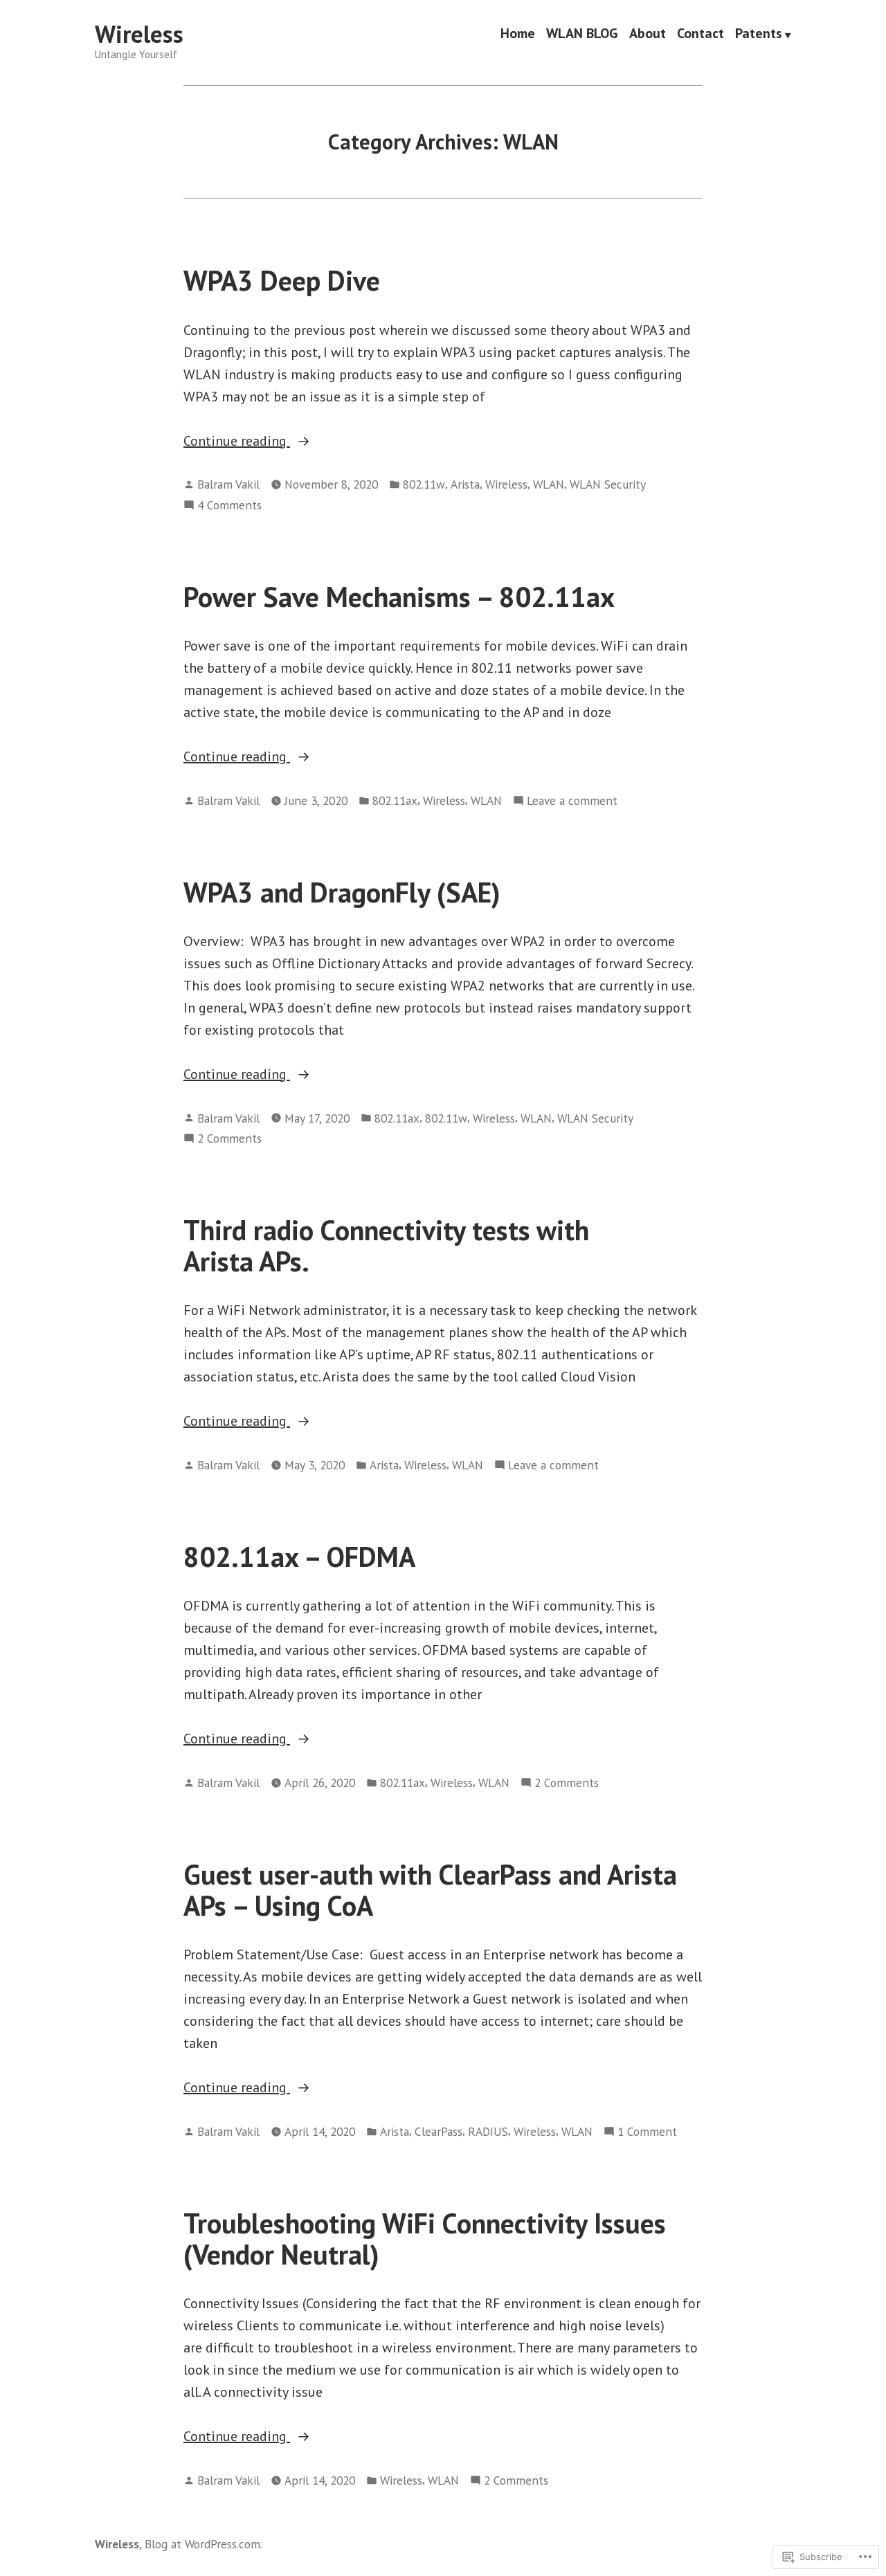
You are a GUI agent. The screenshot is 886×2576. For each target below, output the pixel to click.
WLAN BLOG (582, 35)
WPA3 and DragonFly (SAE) (342, 892)
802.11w (424, 484)
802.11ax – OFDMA (299, 1557)
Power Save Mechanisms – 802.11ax (399, 597)
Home (518, 35)
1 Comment (647, 2132)
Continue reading (237, 442)
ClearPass (439, 2131)
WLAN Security (608, 484)
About (648, 35)
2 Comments (229, 1139)
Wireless (139, 34)
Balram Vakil (228, 484)
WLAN (549, 484)
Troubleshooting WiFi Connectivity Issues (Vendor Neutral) (425, 2239)
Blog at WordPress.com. (204, 2544)
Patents (759, 35)
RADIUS (488, 2131)
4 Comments (229, 506)
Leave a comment (572, 801)
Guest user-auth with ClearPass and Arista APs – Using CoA (430, 1890)
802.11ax (395, 800)
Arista (465, 484)
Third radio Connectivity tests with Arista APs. (386, 1245)
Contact (700, 35)
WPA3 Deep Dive (282, 280)
